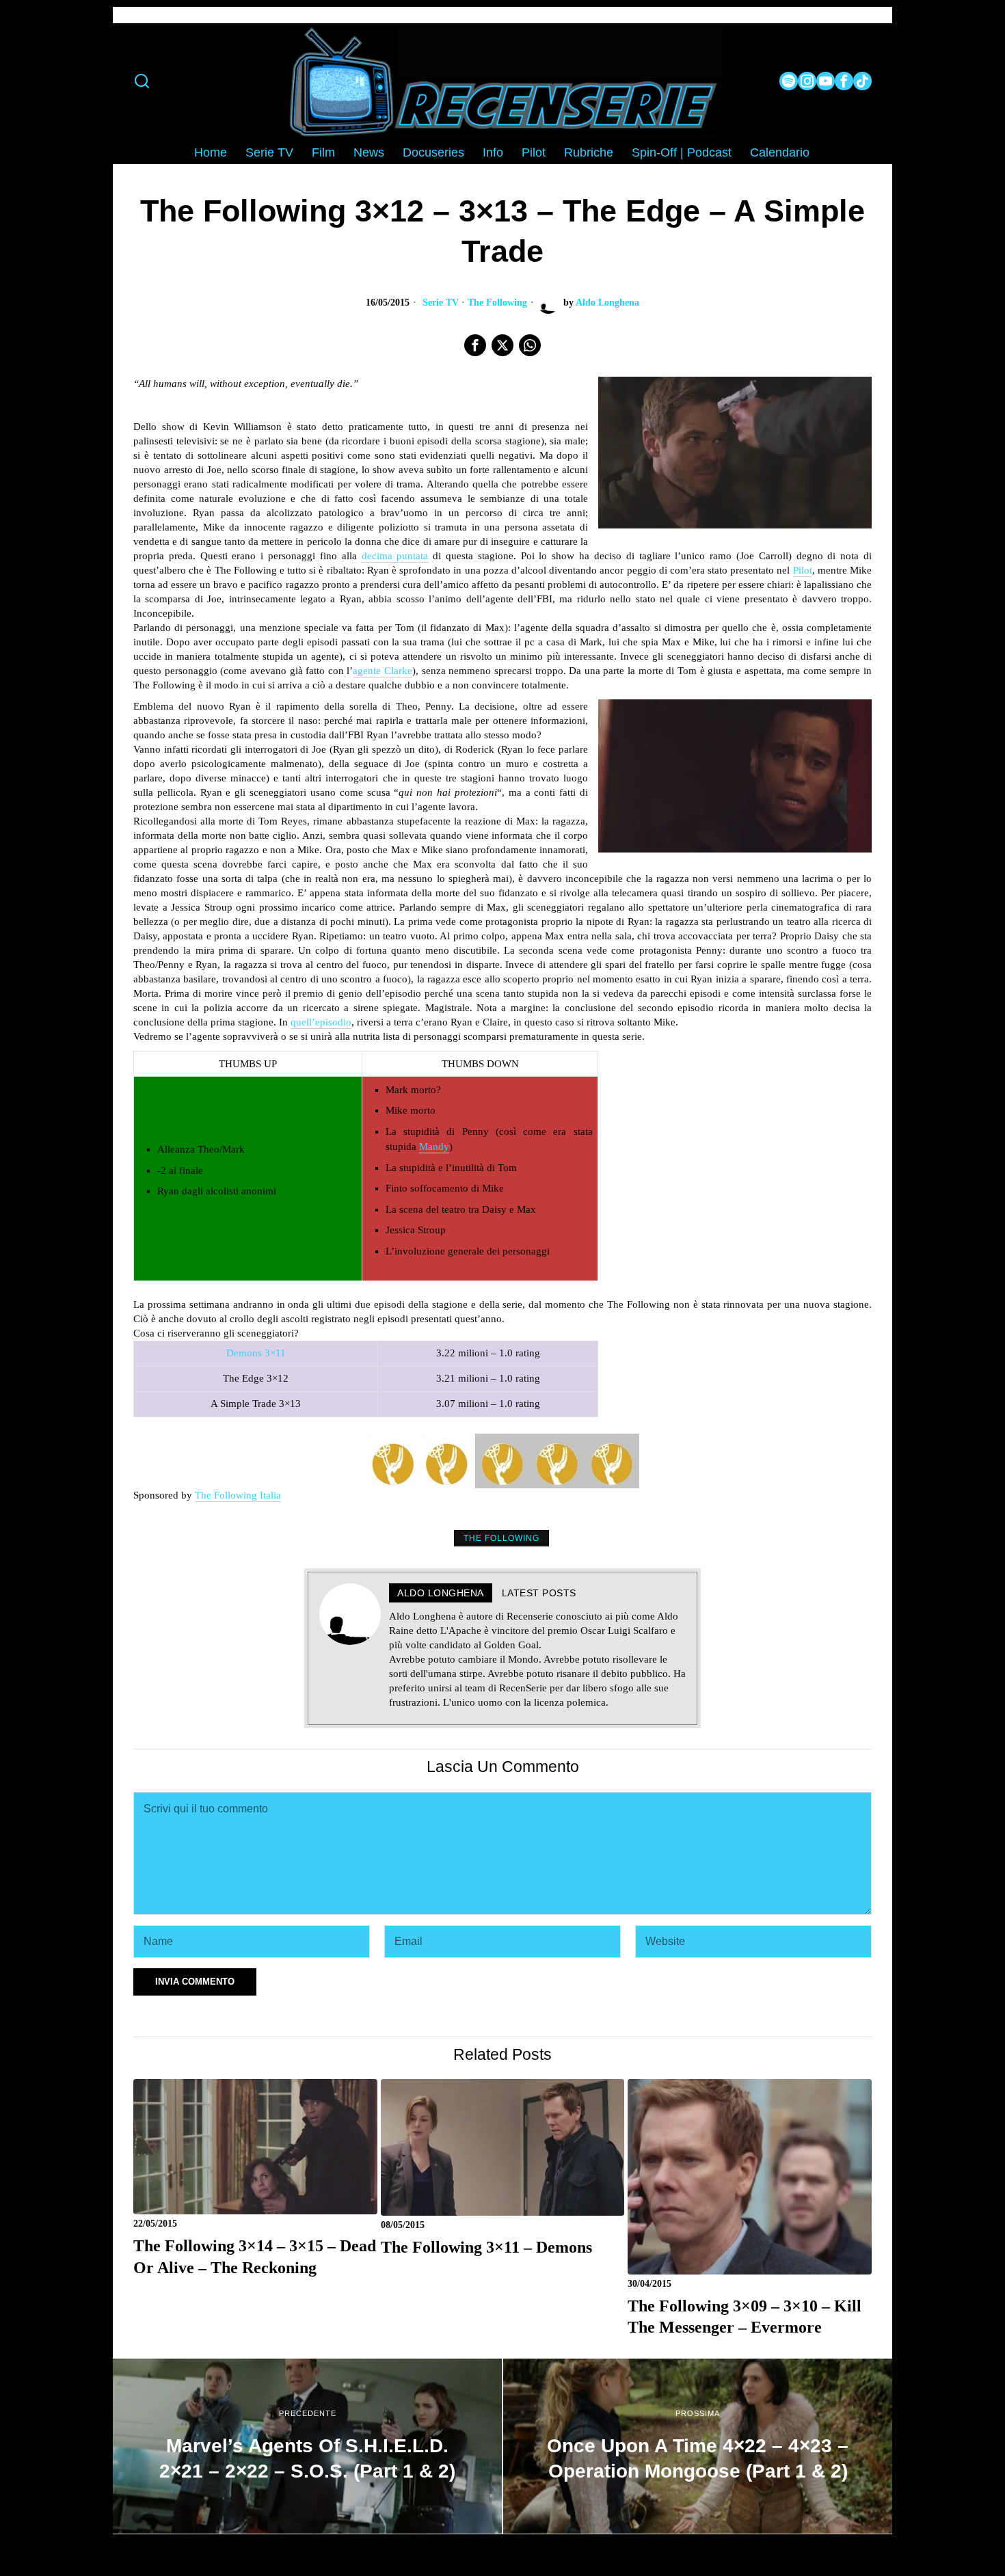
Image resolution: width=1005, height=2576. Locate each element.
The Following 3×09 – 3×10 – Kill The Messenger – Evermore (745, 2317)
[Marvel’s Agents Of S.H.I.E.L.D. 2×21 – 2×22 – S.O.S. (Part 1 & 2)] (307, 2446)
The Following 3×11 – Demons (486, 2247)
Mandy (434, 1146)
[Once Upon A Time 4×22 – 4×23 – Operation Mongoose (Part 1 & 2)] (698, 2446)
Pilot (803, 570)
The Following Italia (238, 1495)
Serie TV (441, 303)
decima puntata (395, 556)
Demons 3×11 (256, 1353)
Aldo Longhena (607, 303)
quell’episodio (321, 1022)
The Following (497, 303)
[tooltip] (789, 81)
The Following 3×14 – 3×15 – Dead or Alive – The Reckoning (255, 2256)
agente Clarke (383, 671)
